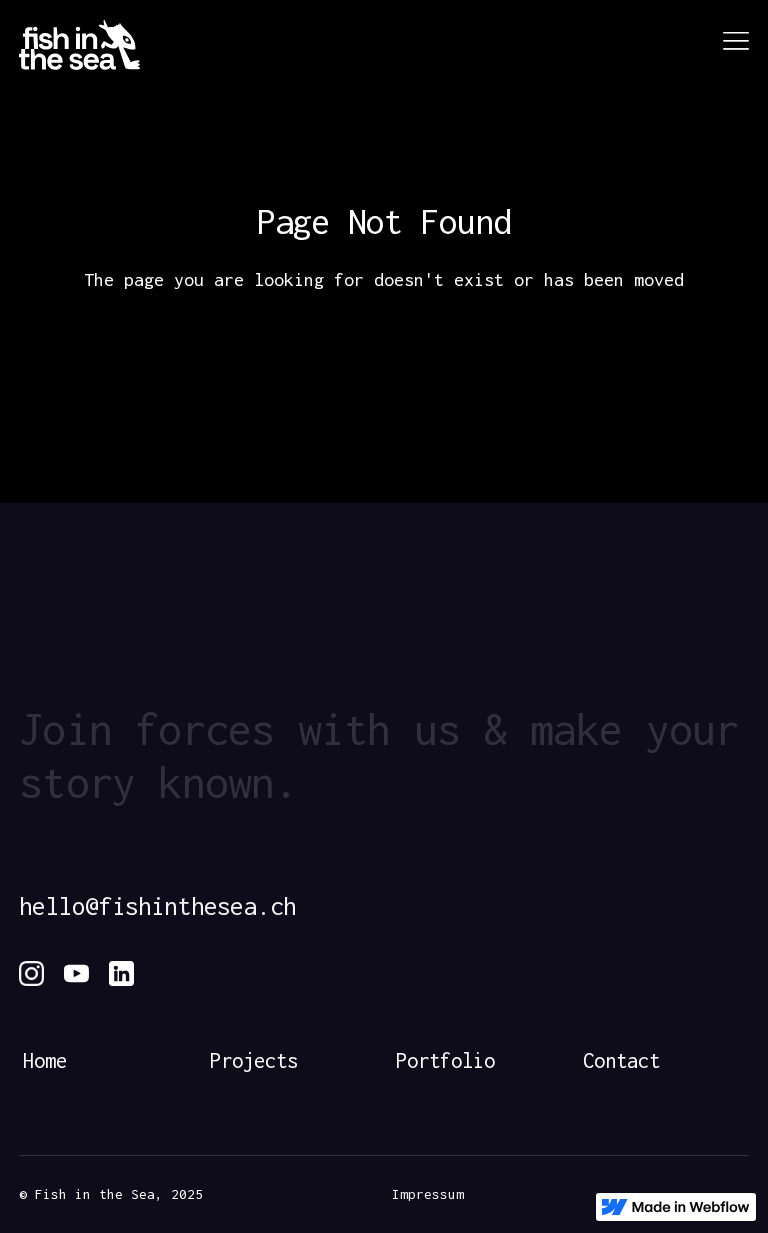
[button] (730, 45)
